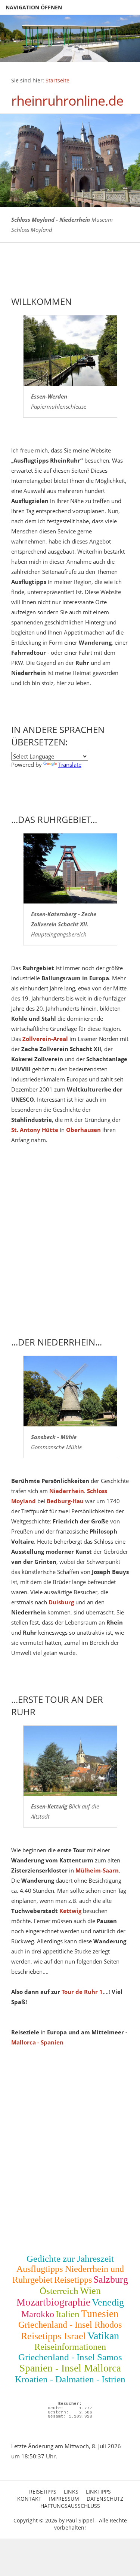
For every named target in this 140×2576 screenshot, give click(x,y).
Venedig (108, 2302)
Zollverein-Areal (45, 1039)
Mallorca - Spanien (37, 2042)
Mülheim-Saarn (97, 1870)
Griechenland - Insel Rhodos (70, 2325)
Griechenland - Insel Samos (70, 2357)
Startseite (57, 81)
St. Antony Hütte (35, 1130)
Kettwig (70, 1911)
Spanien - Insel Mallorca (70, 2368)
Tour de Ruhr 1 (82, 1992)
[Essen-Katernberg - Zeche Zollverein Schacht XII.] (70, 869)
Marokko (38, 2314)
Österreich (59, 2291)
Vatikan (103, 2336)
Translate (70, 765)
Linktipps (98, 2492)
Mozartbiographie (53, 2302)
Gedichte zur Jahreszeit (70, 2259)
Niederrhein (67, 1491)
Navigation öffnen (34, 7)
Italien (68, 2314)
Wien (90, 2291)
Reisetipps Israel (53, 2336)
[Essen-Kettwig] (70, 1761)
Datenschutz (105, 2499)
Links (71, 2492)
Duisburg (61, 1602)
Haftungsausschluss (70, 2506)
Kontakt (29, 2499)
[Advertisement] (70, 1251)
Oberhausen (83, 1130)
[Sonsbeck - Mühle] (70, 1391)
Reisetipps (73, 2280)
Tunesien (100, 2314)
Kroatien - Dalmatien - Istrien (70, 2379)
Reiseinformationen (70, 2347)
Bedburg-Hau (65, 1501)
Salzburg (111, 2280)
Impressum (64, 2499)
